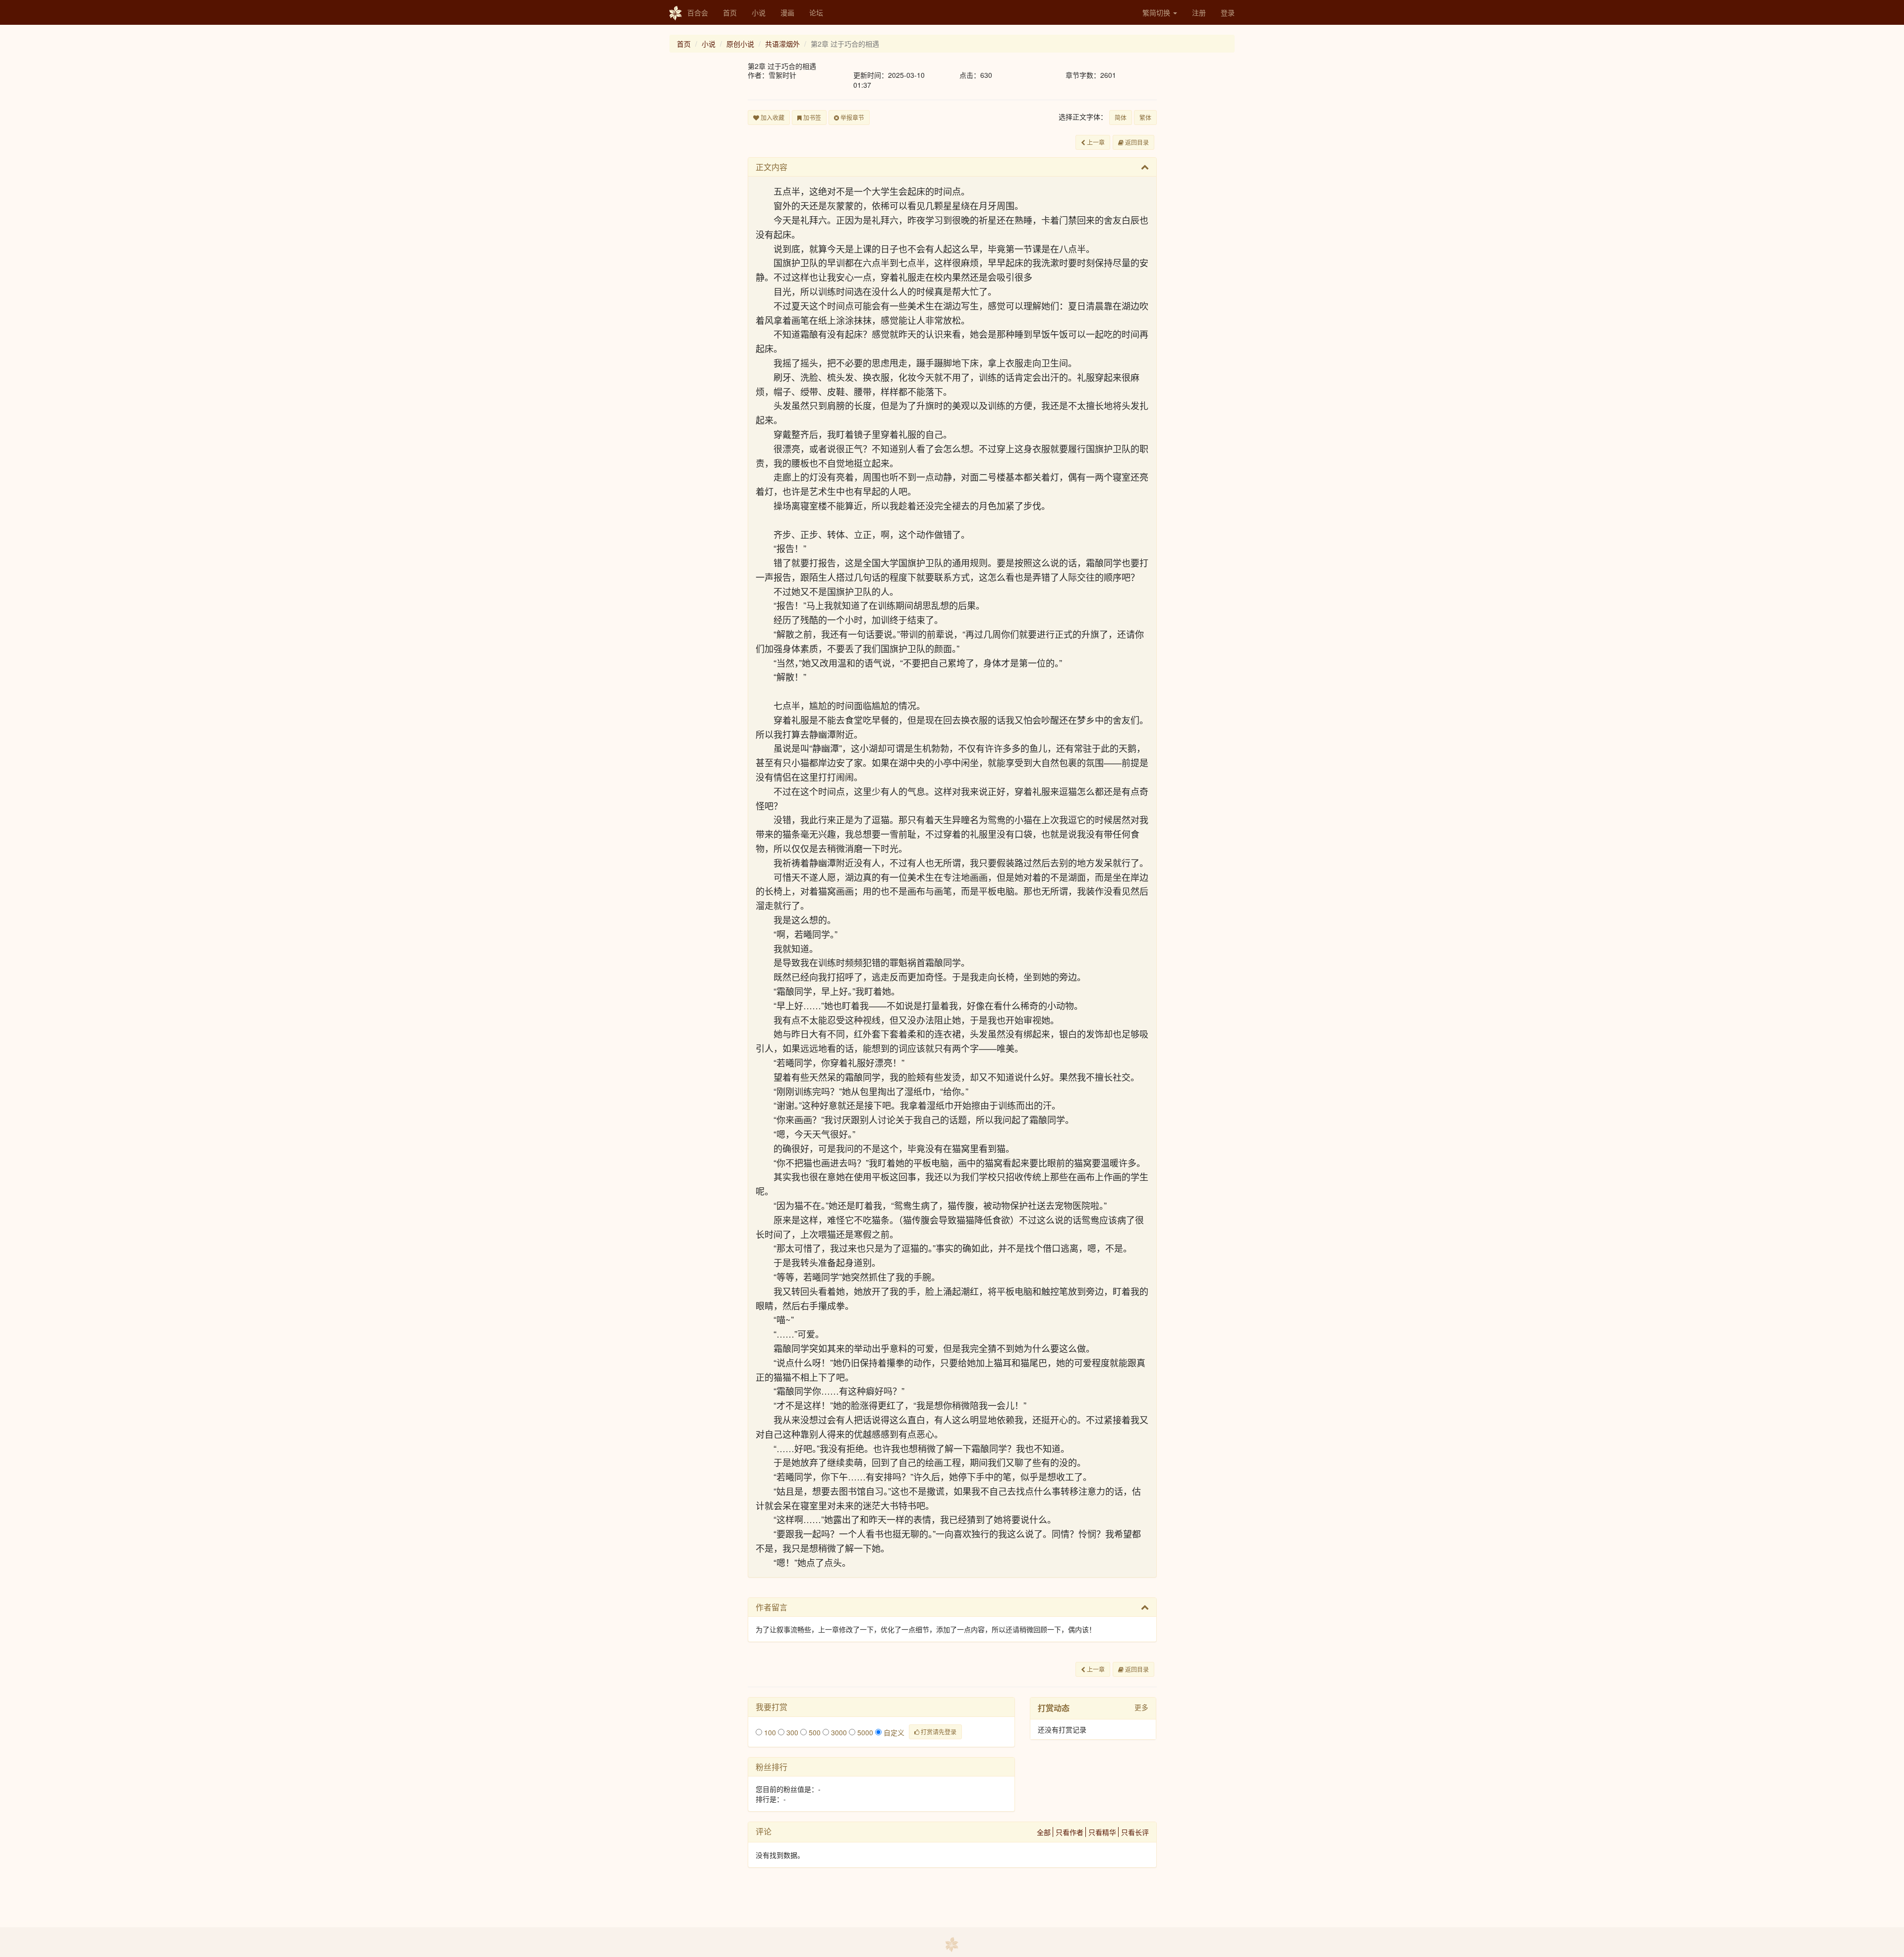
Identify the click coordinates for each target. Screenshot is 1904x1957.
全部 (1044, 1832)
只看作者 (1070, 1832)
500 (814, 1732)
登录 (1228, 12)
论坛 (816, 12)
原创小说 (740, 44)
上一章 (1095, 142)
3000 (838, 1732)
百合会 (698, 12)
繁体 (1145, 117)
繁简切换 (1157, 12)
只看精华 (1102, 1832)
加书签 (811, 117)
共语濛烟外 (782, 44)
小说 (759, 12)
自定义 (893, 1732)
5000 (864, 1732)
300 (791, 1732)
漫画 (787, 12)
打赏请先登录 (938, 1732)
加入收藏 (772, 117)
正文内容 (772, 167)
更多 (1141, 1707)
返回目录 (1136, 142)
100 (769, 1732)
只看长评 (1135, 1832)
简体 (1121, 117)
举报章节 (852, 117)
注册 (1199, 12)
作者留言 (772, 1607)
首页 (730, 12)
